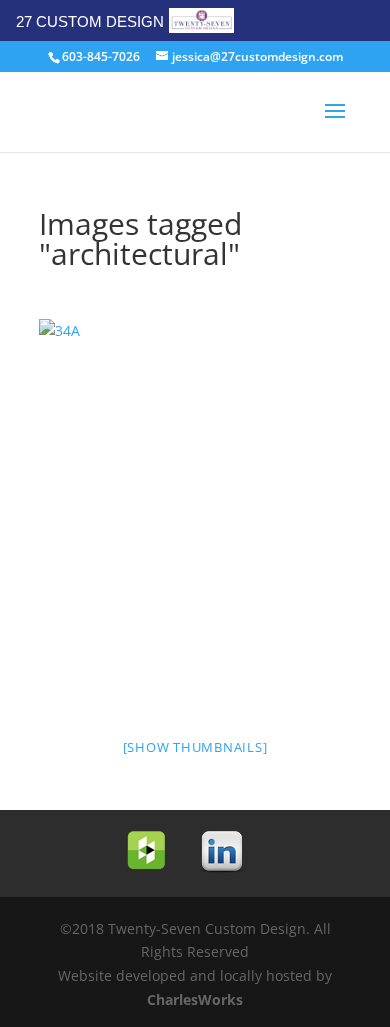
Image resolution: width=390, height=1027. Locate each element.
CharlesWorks (195, 999)
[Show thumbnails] (195, 747)
